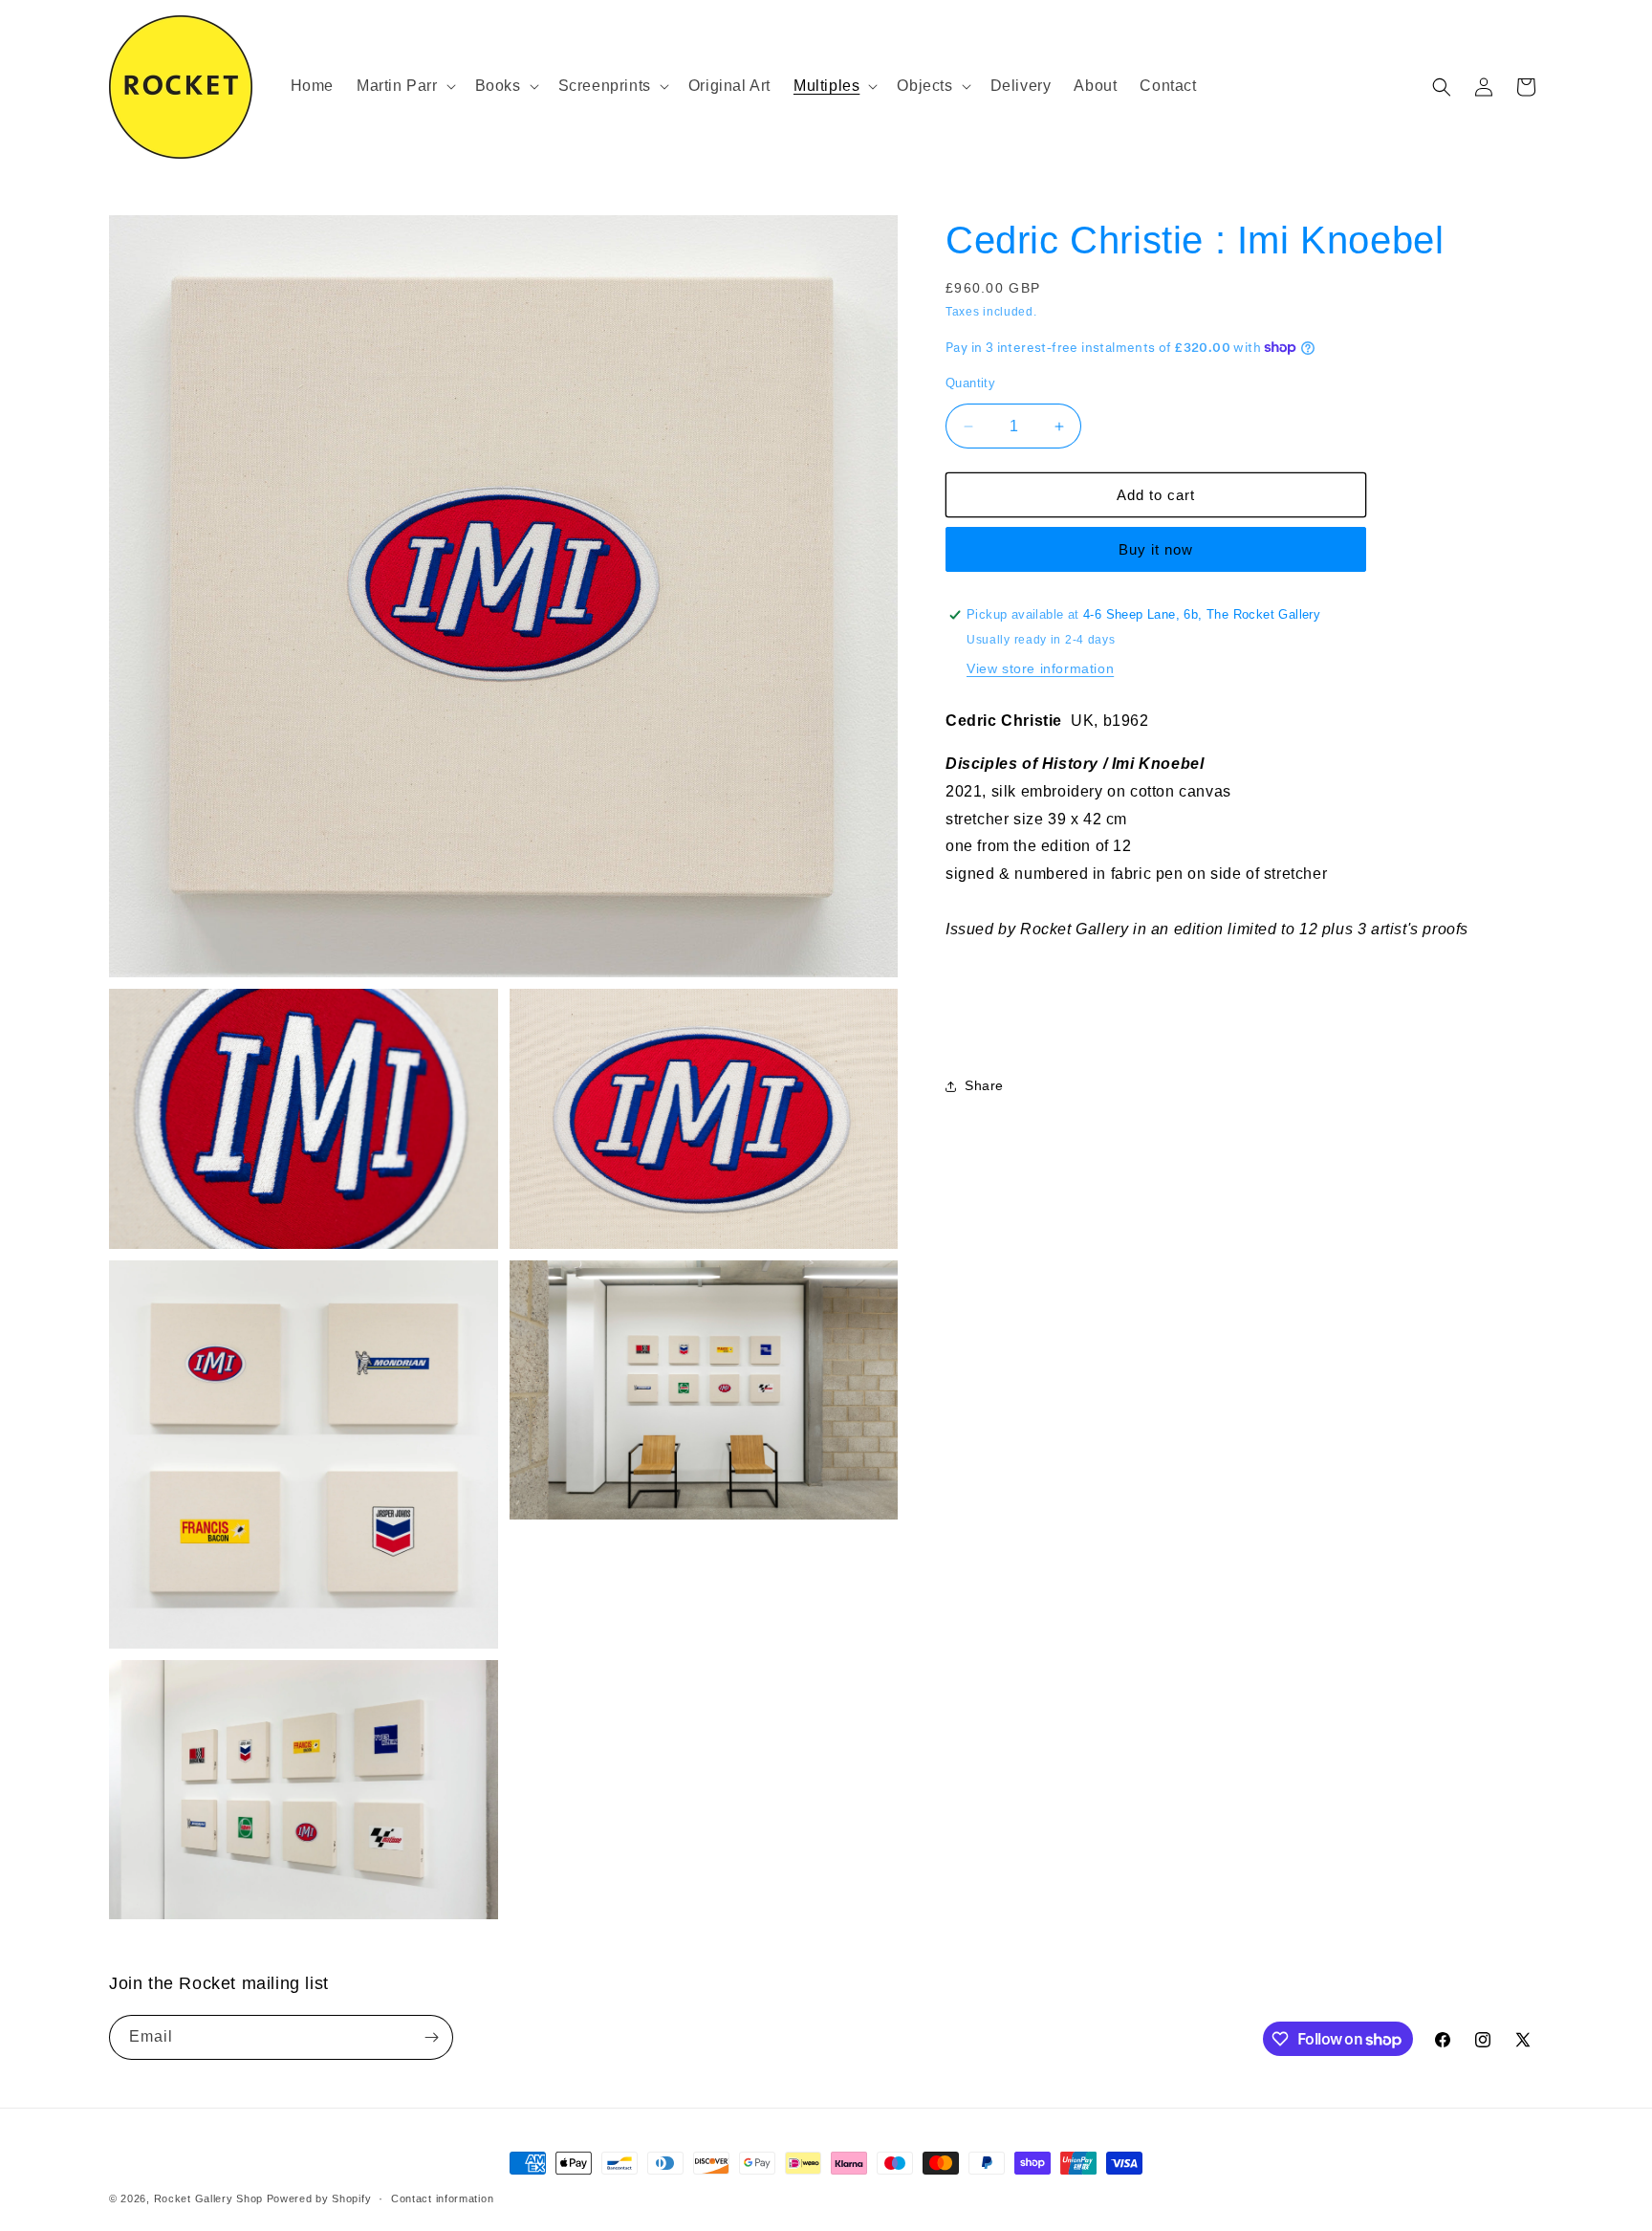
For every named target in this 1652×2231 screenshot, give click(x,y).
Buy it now (1156, 549)
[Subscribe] (431, 2037)
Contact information (442, 2198)
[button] (404, 87)
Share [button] (984, 1085)
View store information (1040, 668)
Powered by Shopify (319, 2198)
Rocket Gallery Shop (208, 2198)
